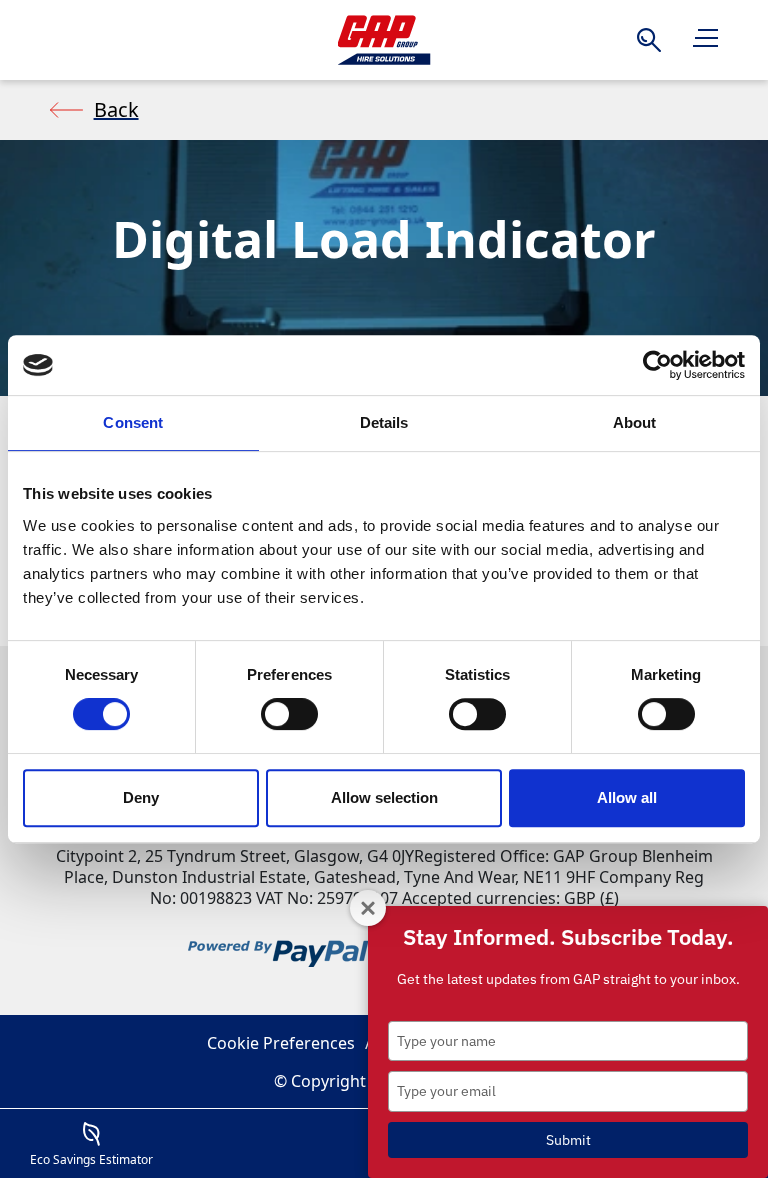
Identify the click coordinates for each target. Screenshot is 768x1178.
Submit (568, 1140)
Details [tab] (384, 422)
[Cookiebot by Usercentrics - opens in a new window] (657, 365)
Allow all (627, 797)
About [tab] (635, 422)
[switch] (289, 714)
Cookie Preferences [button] (281, 1043)
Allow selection (384, 797)
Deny (141, 797)
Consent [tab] (133, 422)
